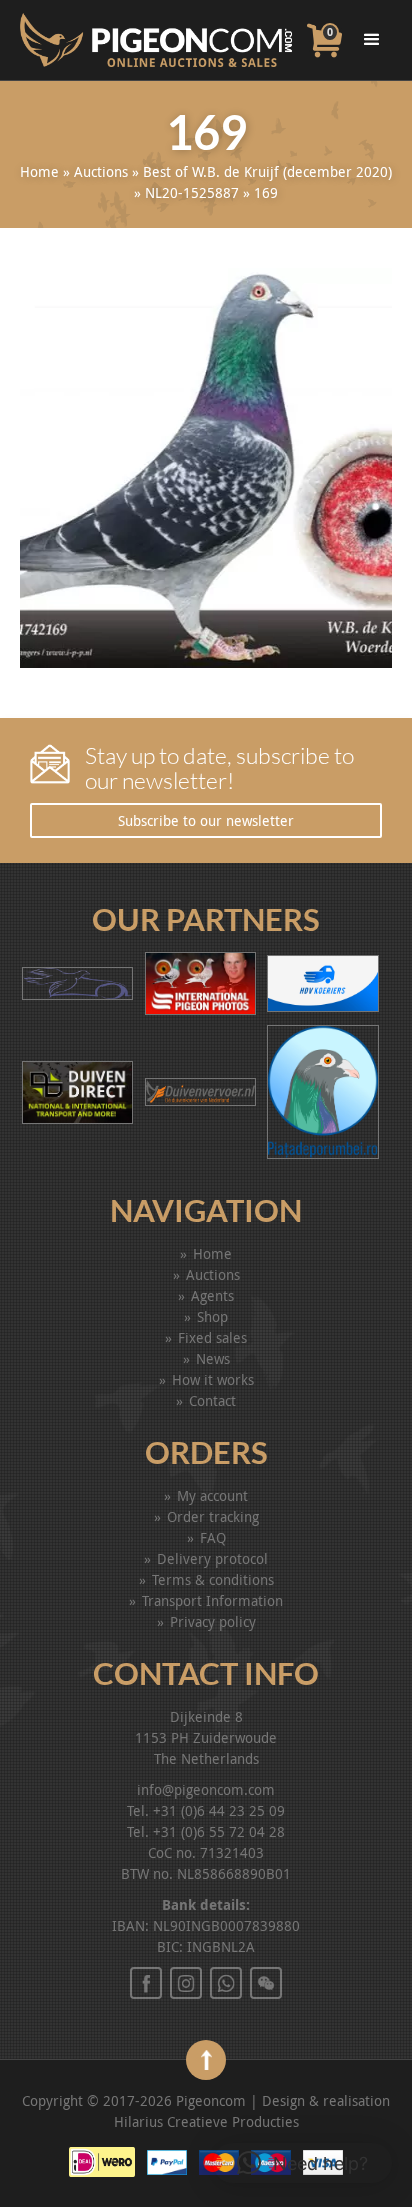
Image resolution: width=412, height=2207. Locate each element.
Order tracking (213, 1516)
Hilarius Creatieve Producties (206, 2121)
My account (212, 1495)
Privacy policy (213, 1621)
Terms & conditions (213, 1579)
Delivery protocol (212, 1558)
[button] (302, 2163)
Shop (212, 1316)
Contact (212, 1400)
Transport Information (212, 1600)
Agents (212, 1295)
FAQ (213, 1537)
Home (39, 171)
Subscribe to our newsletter (206, 820)
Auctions (101, 171)
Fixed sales (212, 1337)
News (213, 1358)
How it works (213, 1379)
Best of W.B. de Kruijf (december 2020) (267, 171)
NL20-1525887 (192, 192)
